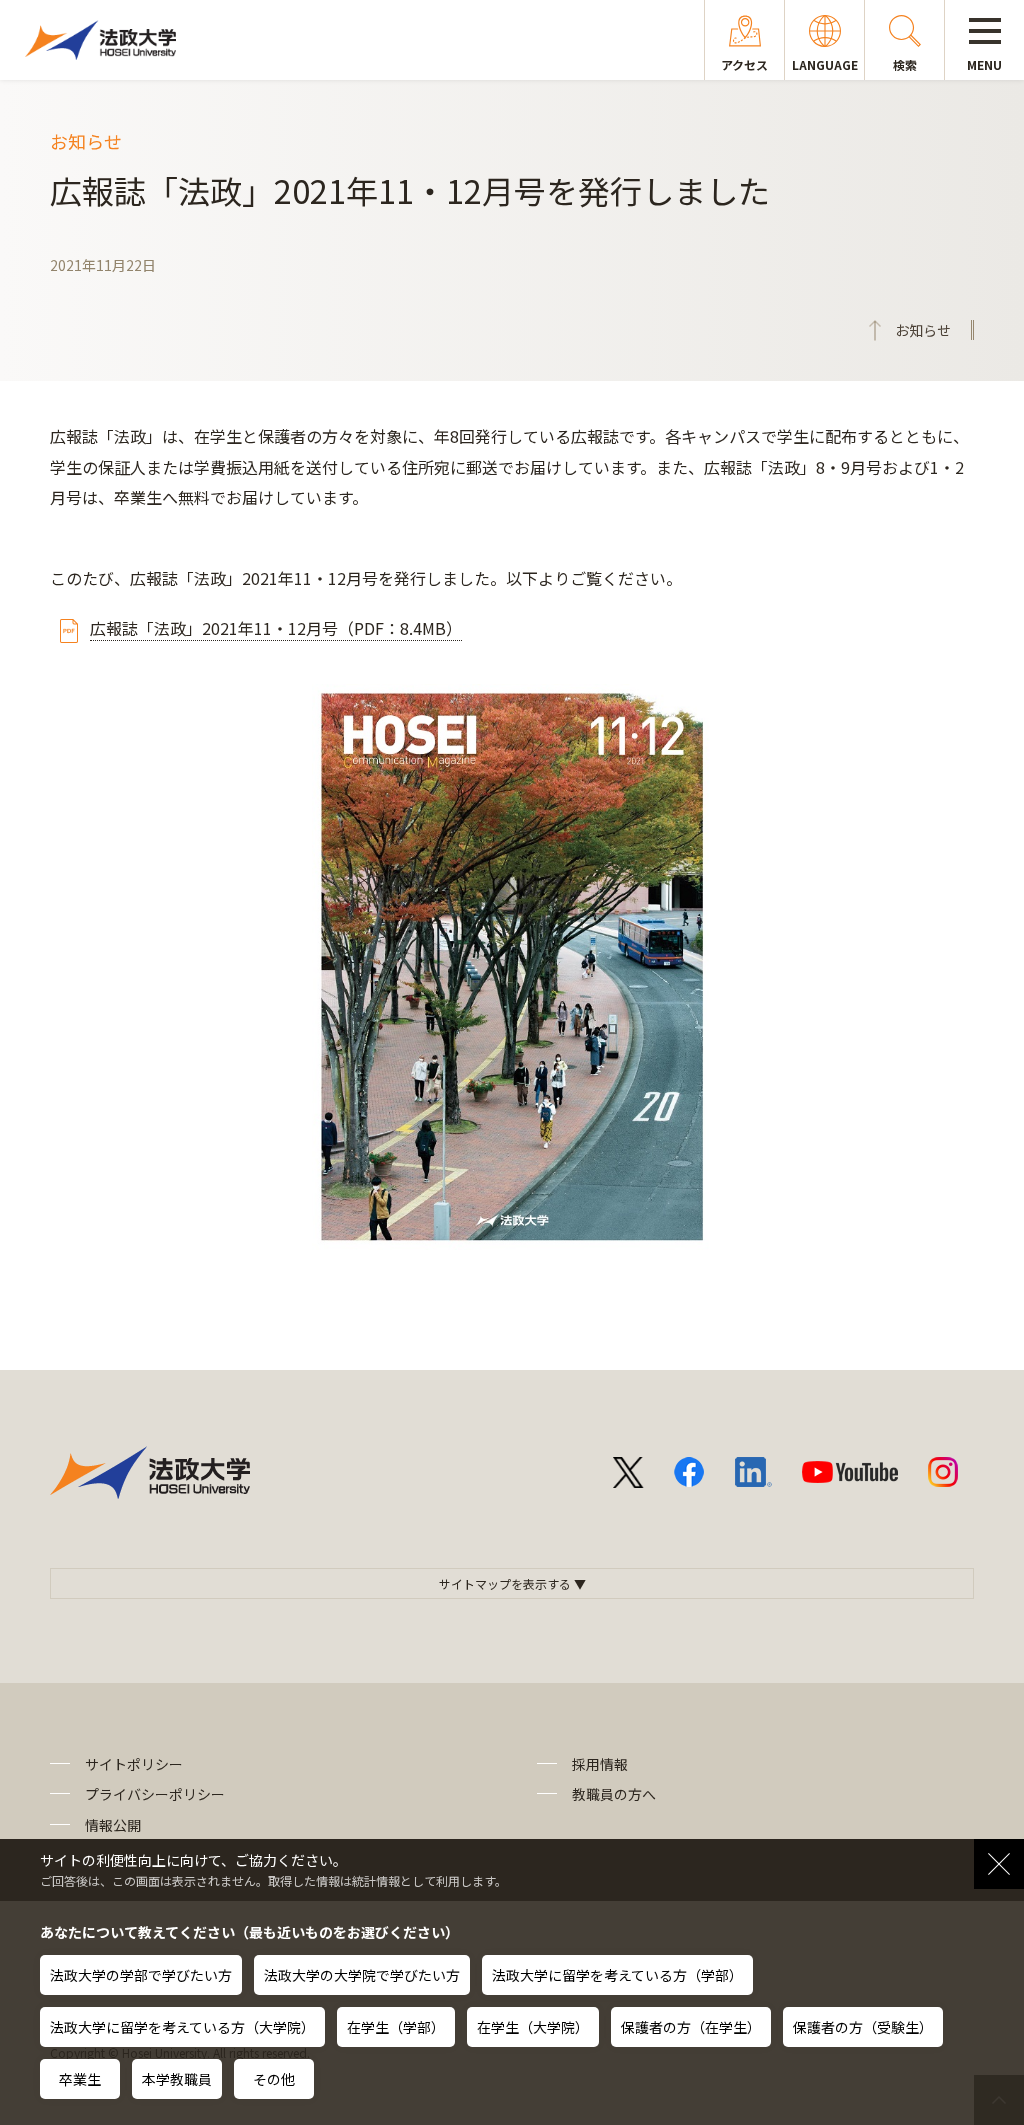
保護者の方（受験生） (863, 2027)
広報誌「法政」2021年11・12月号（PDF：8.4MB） (276, 628)
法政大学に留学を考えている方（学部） (617, 1975)
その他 (274, 2079)
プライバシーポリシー (155, 1794)
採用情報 (600, 1764)
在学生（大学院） (533, 2027)
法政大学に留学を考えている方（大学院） (182, 2027)
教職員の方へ (614, 1794)
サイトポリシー (134, 1764)
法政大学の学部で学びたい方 (141, 1975)
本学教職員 (177, 2079)
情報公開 (113, 1825)
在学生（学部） (396, 2027)
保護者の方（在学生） (691, 2027)
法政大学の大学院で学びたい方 (362, 1975)
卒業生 (80, 2079)
